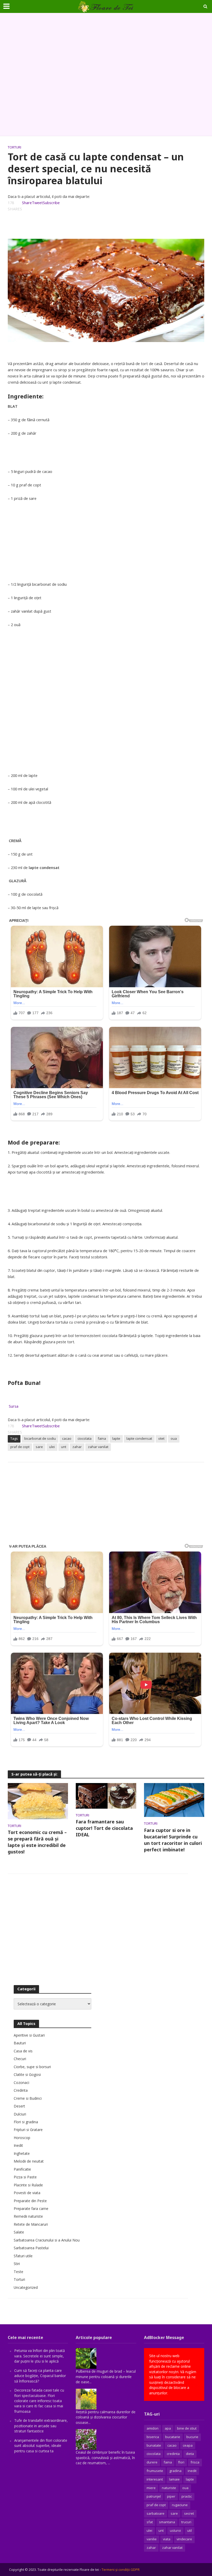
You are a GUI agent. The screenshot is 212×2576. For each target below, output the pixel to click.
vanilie (152, 2539)
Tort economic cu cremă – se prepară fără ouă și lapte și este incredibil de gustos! (37, 1842)
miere (151, 2488)
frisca (195, 2462)
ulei (52, 1447)
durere (152, 2462)
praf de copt (20, 1447)
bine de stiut (187, 2428)
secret (189, 2513)
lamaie (174, 2479)
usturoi (175, 2530)
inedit (192, 2471)
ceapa (188, 2445)
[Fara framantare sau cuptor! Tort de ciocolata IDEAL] (106, 1795)
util (190, 2530)
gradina (175, 2471)
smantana (167, 2522)
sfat (150, 2522)
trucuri (186, 2522)
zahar (77, 1447)
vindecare (184, 2539)
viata (167, 2539)
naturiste (169, 2488)
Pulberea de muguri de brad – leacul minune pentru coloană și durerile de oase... (106, 2377)
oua (174, 1438)
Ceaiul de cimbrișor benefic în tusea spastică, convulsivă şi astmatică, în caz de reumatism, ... (105, 2458)
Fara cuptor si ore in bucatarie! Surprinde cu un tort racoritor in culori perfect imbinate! (173, 1840)
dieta (190, 2454)
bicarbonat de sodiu (40, 1438)
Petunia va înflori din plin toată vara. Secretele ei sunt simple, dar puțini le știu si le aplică (40, 2356)
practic (187, 2496)
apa (168, 2428)
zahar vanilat (98, 1447)
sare (39, 1447)
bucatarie (173, 2437)
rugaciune (180, 2505)
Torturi (14, 147)
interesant (155, 2479)
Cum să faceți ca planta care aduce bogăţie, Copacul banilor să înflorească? (40, 2376)
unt (64, 1447)
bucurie (192, 2437)
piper (171, 2496)
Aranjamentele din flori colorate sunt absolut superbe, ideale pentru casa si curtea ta (41, 2446)
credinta (173, 2454)
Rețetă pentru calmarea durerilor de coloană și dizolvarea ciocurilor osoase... (106, 2417)
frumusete (155, 2471)
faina (102, 1438)
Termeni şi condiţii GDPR (121, 2570)
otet (161, 1438)
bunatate (154, 2445)
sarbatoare (156, 2513)
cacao (67, 1438)
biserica (153, 2437)
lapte (116, 1438)
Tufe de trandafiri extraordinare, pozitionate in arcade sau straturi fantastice (41, 2426)
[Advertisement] (106, 75)
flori (181, 2462)
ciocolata (85, 1438)
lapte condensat (139, 1438)
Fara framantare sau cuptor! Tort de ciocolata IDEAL (104, 1828)
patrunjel (154, 2496)
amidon (153, 2428)
